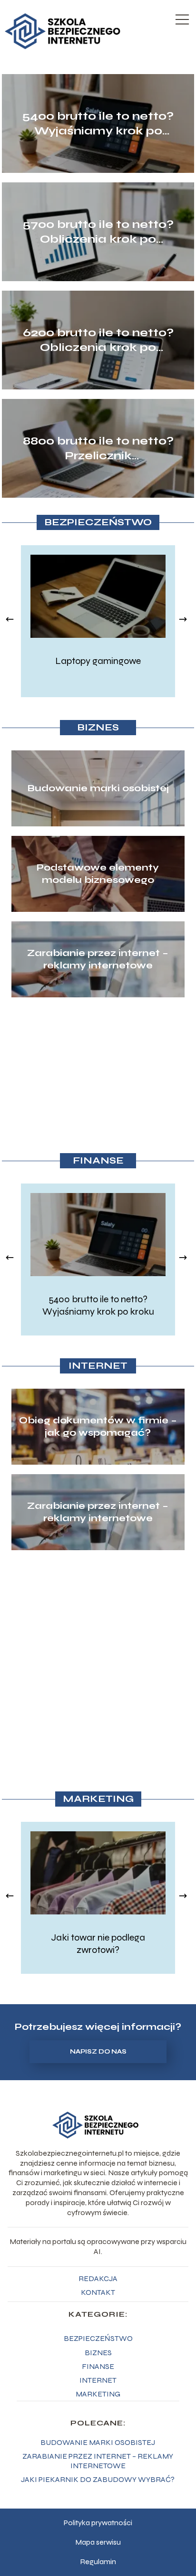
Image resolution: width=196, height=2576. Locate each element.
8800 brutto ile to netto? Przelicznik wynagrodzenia (98, 449)
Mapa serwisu (98, 2542)
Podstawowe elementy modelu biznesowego (98, 874)
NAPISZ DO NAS (98, 2052)
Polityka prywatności (98, 2523)
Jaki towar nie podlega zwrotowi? (98, 1944)
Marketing (98, 1799)
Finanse (98, 1160)
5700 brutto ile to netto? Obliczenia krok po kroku (98, 232)
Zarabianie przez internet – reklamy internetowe (98, 959)
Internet (98, 1366)
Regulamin (98, 2562)
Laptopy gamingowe (98, 661)
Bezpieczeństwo (98, 522)
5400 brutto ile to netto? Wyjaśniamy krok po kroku (98, 124)
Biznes (98, 727)
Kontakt (98, 2292)
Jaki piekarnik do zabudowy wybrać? (98, 2479)
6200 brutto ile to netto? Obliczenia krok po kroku (98, 340)
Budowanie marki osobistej (98, 788)
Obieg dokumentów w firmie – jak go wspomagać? (98, 1426)
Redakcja (98, 2278)
